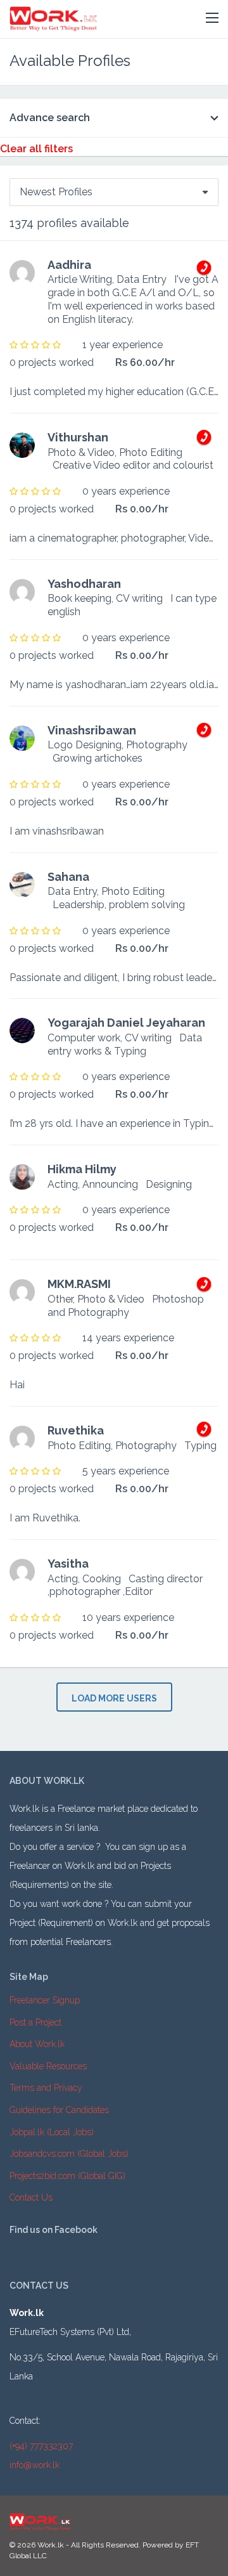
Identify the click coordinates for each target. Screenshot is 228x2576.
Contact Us (31, 2197)
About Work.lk (37, 2044)
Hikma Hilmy (82, 1169)
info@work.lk (35, 2465)
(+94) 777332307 (41, 2446)
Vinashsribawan (92, 730)
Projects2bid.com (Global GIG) (67, 2176)
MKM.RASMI (79, 1284)
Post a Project (35, 2022)
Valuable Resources (48, 2066)
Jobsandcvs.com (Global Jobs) (69, 2154)
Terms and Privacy (46, 2088)
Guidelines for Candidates (59, 2110)
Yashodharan (84, 584)
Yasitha (68, 1564)
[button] (212, 18)
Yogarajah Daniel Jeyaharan (126, 1023)
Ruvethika (76, 1430)
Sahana (68, 877)
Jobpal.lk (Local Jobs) (52, 2132)
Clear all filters (36, 149)
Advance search (50, 118)
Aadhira (69, 265)
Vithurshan (78, 437)
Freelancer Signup (45, 2000)
